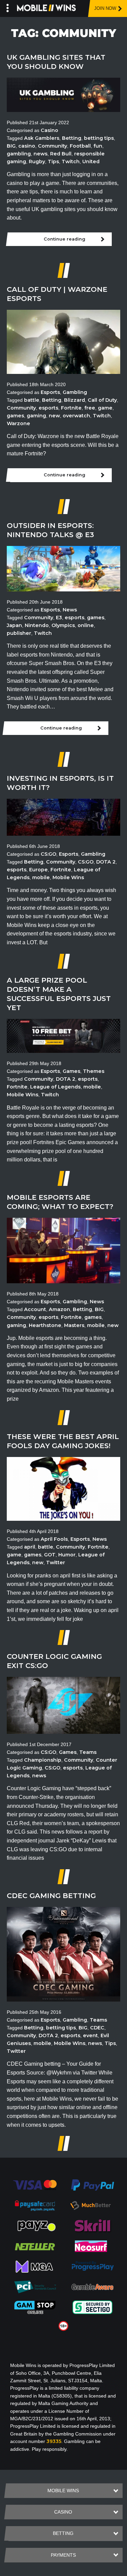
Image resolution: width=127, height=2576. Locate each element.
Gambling (75, 392)
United (91, 162)
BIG (11, 146)
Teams (88, 1752)
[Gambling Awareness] (92, 2287)
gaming (36, 416)
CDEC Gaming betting (51, 1896)
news (40, 154)
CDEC (97, 2028)
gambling (19, 154)
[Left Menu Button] (8, 7)
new (54, 416)
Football (80, 146)
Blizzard (75, 400)
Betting (72, 138)
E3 (59, 618)
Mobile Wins (68, 877)
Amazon (59, 1309)
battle (32, 400)
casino (27, 146)
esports (48, 408)
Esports (50, 392)
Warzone (18, 423)
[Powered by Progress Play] (92, 2266)
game (105, 408)
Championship (43, 1760)
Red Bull (61, 154)
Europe (38, 870)
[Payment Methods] (35, 2185)
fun (98, 146)
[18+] (63, 2326)
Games (71, 1071)
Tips (53, 162)
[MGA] (35, 2266)
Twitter (56, 1562)
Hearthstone (45, 1325)
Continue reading (65, 239)
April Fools (54, 1539)
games (15, 416)
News (70, 610)
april (30, 1547)
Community (52, 146)
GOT (50, 1555)
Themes (94, 1071)
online (86, 625)
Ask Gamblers (42, 138)
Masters (74, 1325)
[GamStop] (35, 2307)
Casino (49, 130)
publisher (19, 633)
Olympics (63, 625)
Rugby (37, 162)
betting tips (99, 138)
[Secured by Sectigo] (92, 2307)
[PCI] (35, 2287)
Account (35, 1309)
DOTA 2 (106, 862)
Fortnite (71, 408)
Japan (14, 625)
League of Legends (55, 1087)
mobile (41, 877)
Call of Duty (102, 400)
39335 (54, 2441)
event (90, 2035)
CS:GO (48, 854)
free (90, 408)
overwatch (76, 416)
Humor (67, 1555)
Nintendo (37, 625)
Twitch (71, 162)
